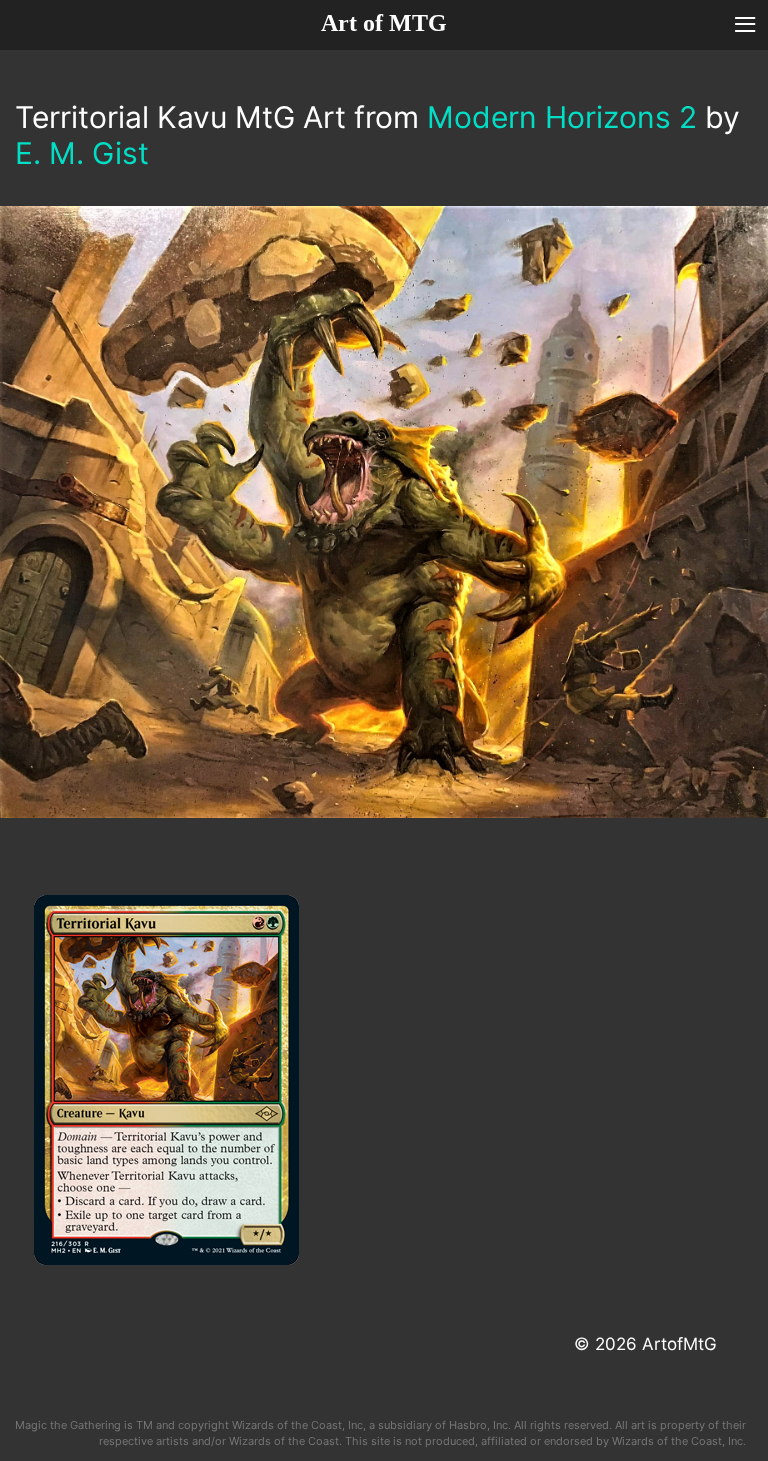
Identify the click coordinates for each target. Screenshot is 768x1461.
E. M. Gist (82, 153)
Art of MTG (384, 23)
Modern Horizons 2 (562, 117)
